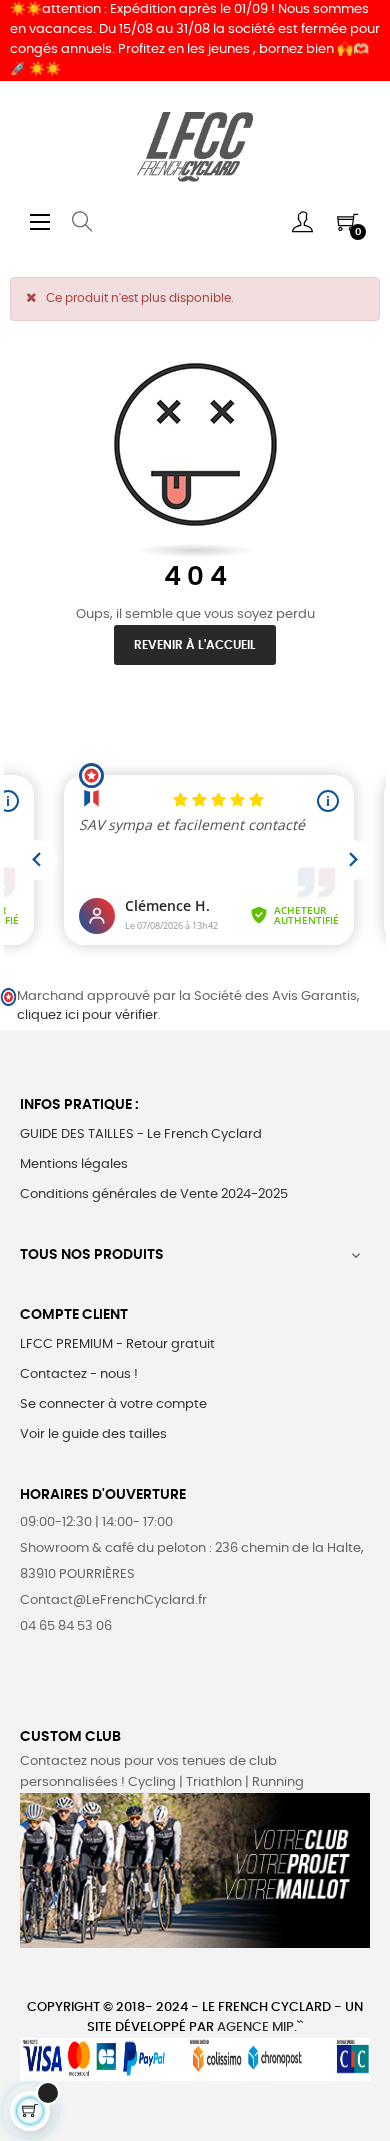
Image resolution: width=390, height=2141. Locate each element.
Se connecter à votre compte (113, 1404)
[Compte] (302, 222)
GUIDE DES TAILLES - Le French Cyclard (141, 1134)
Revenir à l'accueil (195, 645)
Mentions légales (74, 1164)
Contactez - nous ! (79, 1374)
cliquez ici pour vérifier (87, 1015)
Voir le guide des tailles (93, 1434)
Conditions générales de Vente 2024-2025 (154, 1194)
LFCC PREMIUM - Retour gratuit (117, 1344)
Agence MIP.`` (260, 2027)
